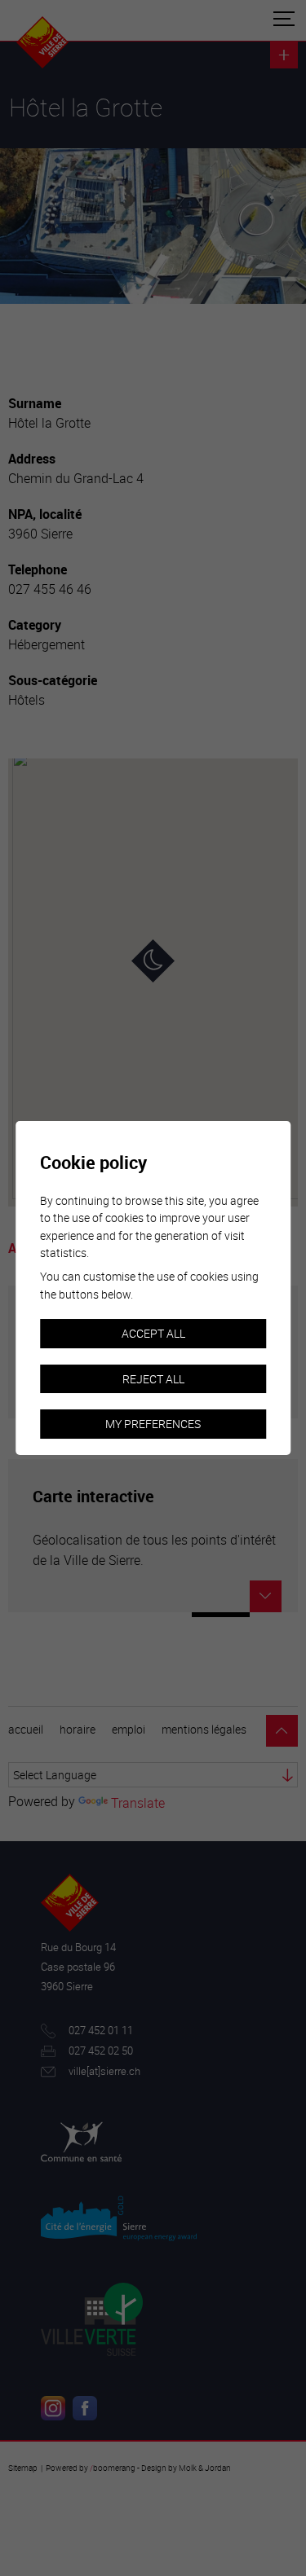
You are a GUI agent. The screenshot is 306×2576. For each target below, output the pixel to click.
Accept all (153, 1333)
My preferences (153, 1424)
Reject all (153, 1379)
